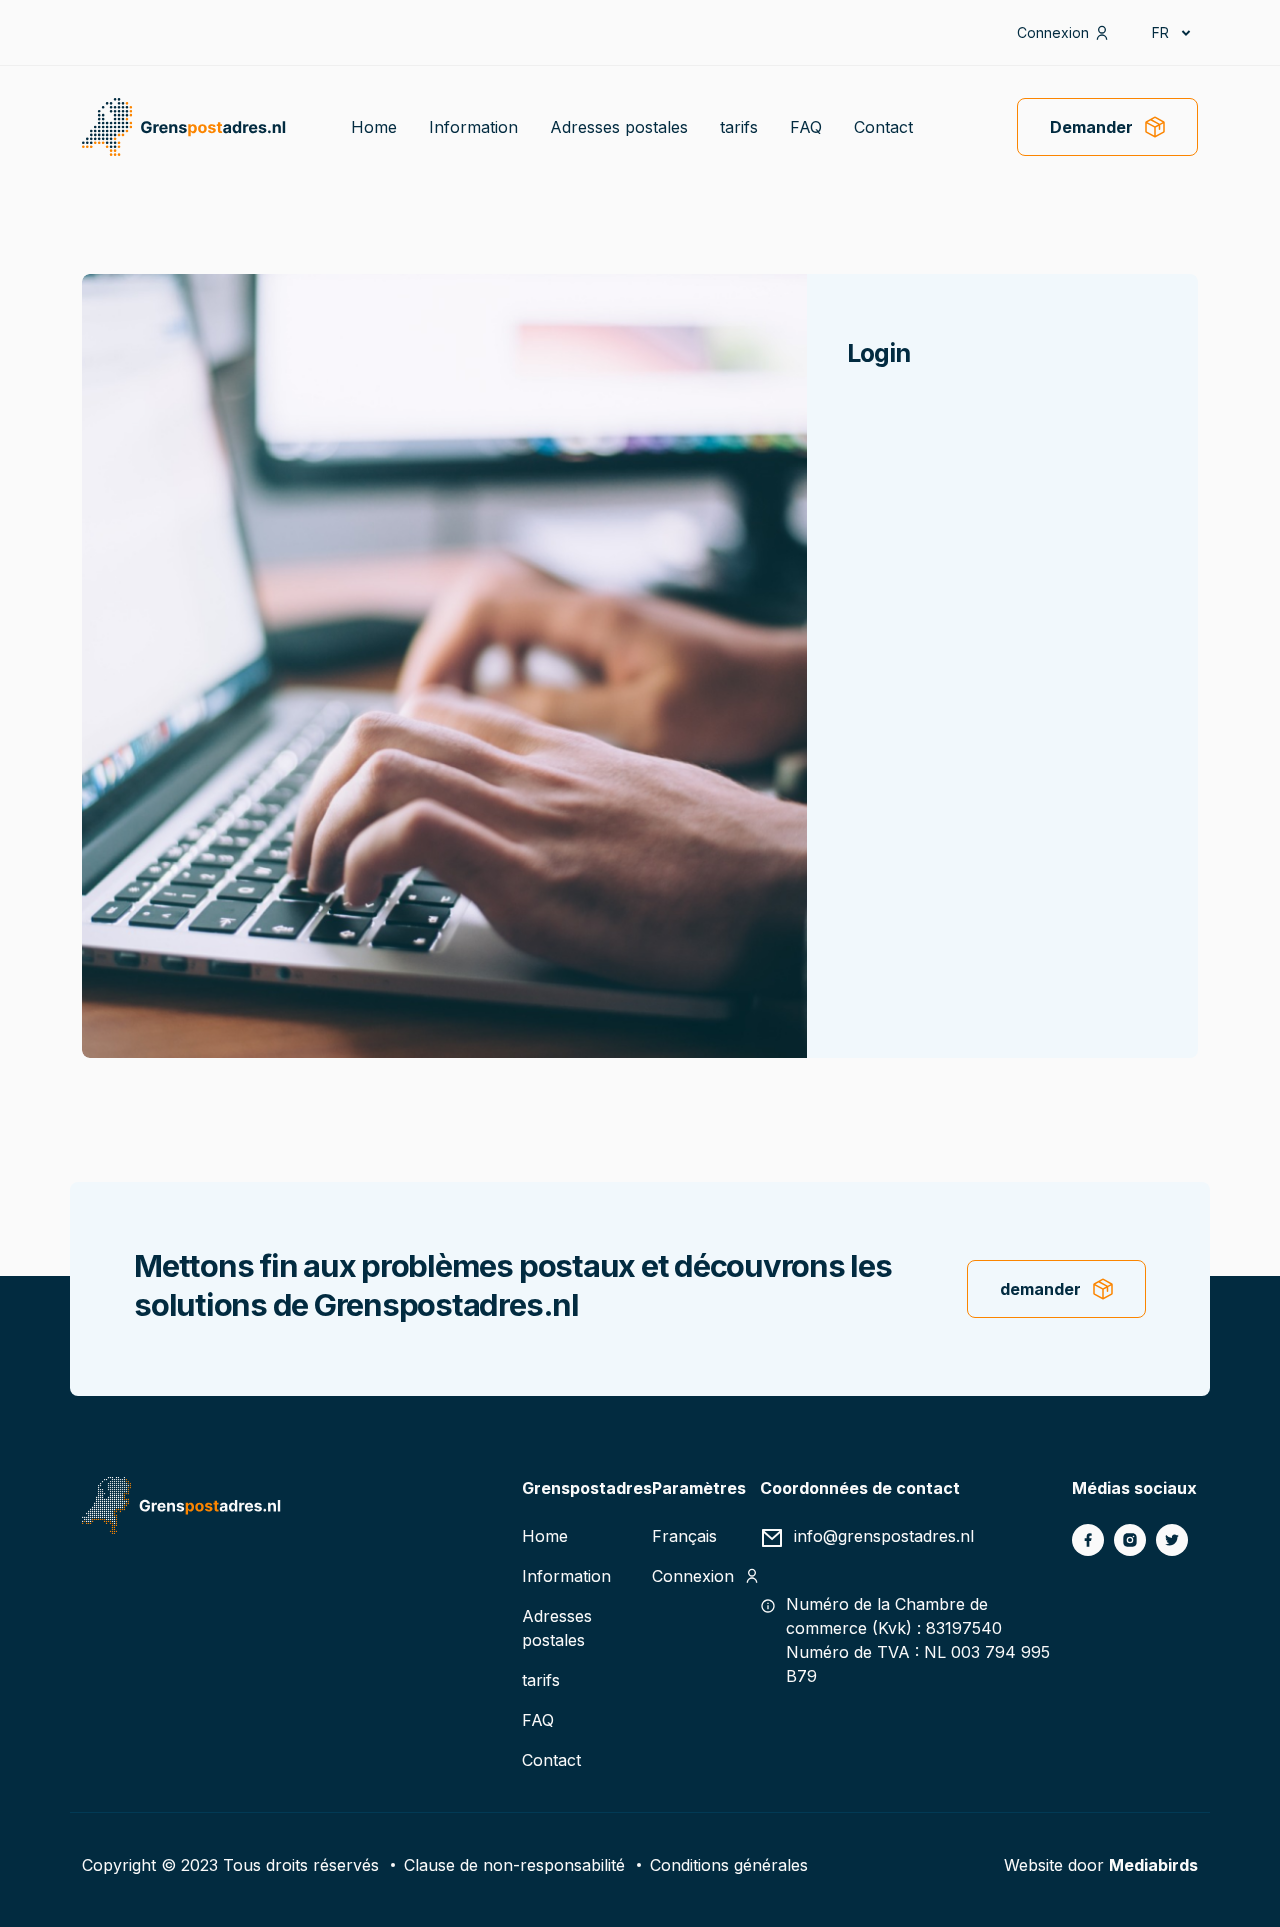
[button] (1170, 32)
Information (473, 127)
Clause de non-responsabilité (514, 1865)
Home (374, 127)
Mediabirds (1153, 1865)
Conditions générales (729, 1865)
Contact (883, 127)
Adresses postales (619, 127)
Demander (1091, 127)
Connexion (1053, 32)
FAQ (806, 127)
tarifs (739, 127)
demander (1040, 1289)
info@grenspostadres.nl (884, 1536)
